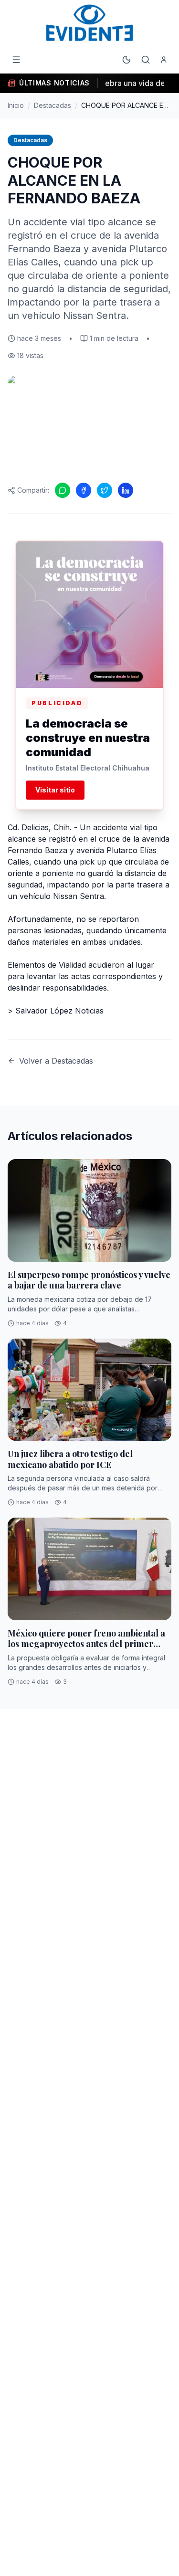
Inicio (16, 105)
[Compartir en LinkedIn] (126, 490)
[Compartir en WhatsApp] (63, 490)
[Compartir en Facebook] (84, 490)
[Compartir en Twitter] (105, 490)
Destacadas (53, 105)
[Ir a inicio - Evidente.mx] (90, 23)
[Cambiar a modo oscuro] (126, 60)
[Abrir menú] (16, 60)
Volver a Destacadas (56, 1061)
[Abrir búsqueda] (146, 60)
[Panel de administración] (164, 60)
